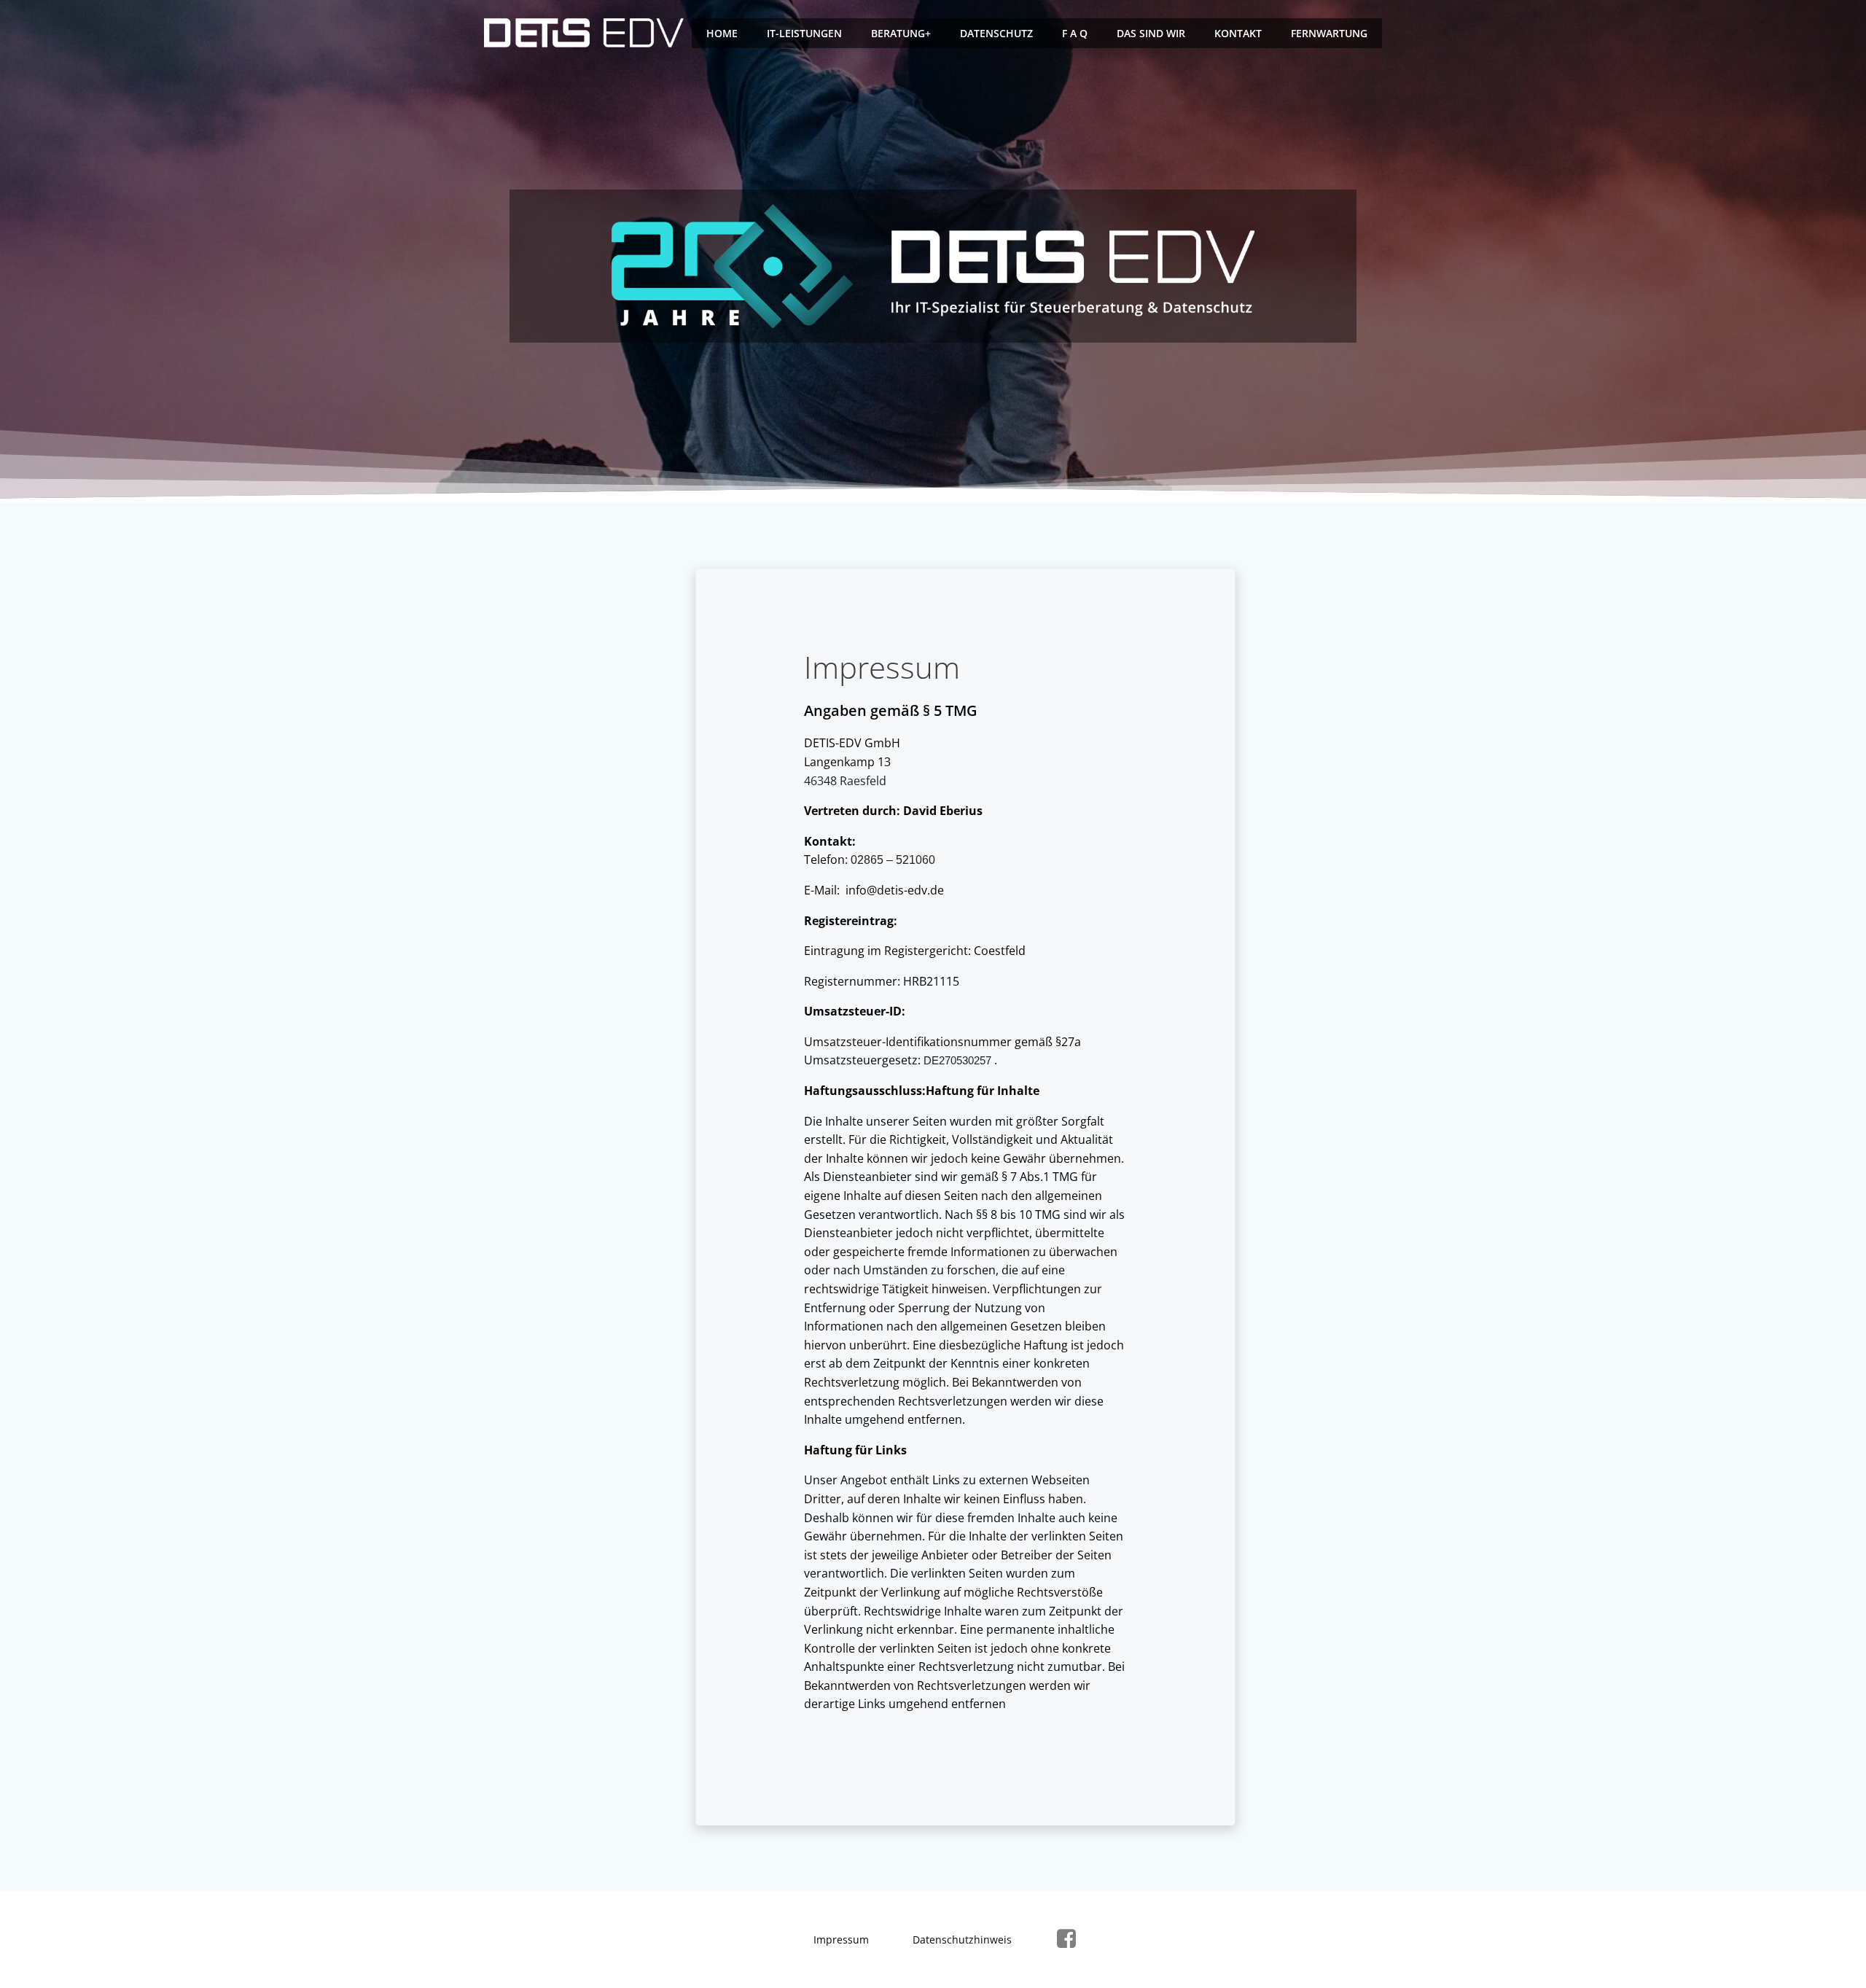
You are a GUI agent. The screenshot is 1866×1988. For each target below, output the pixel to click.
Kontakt (1238, 33)
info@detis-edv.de (895, 890)
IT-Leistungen (804, 33)
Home (722, 33)
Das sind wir (1151, 33)
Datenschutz (996, 33)
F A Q (1075, 33)
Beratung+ (901, 33)
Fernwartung (1329, 33)
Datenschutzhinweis (962, 1940)
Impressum (841, 1940)
